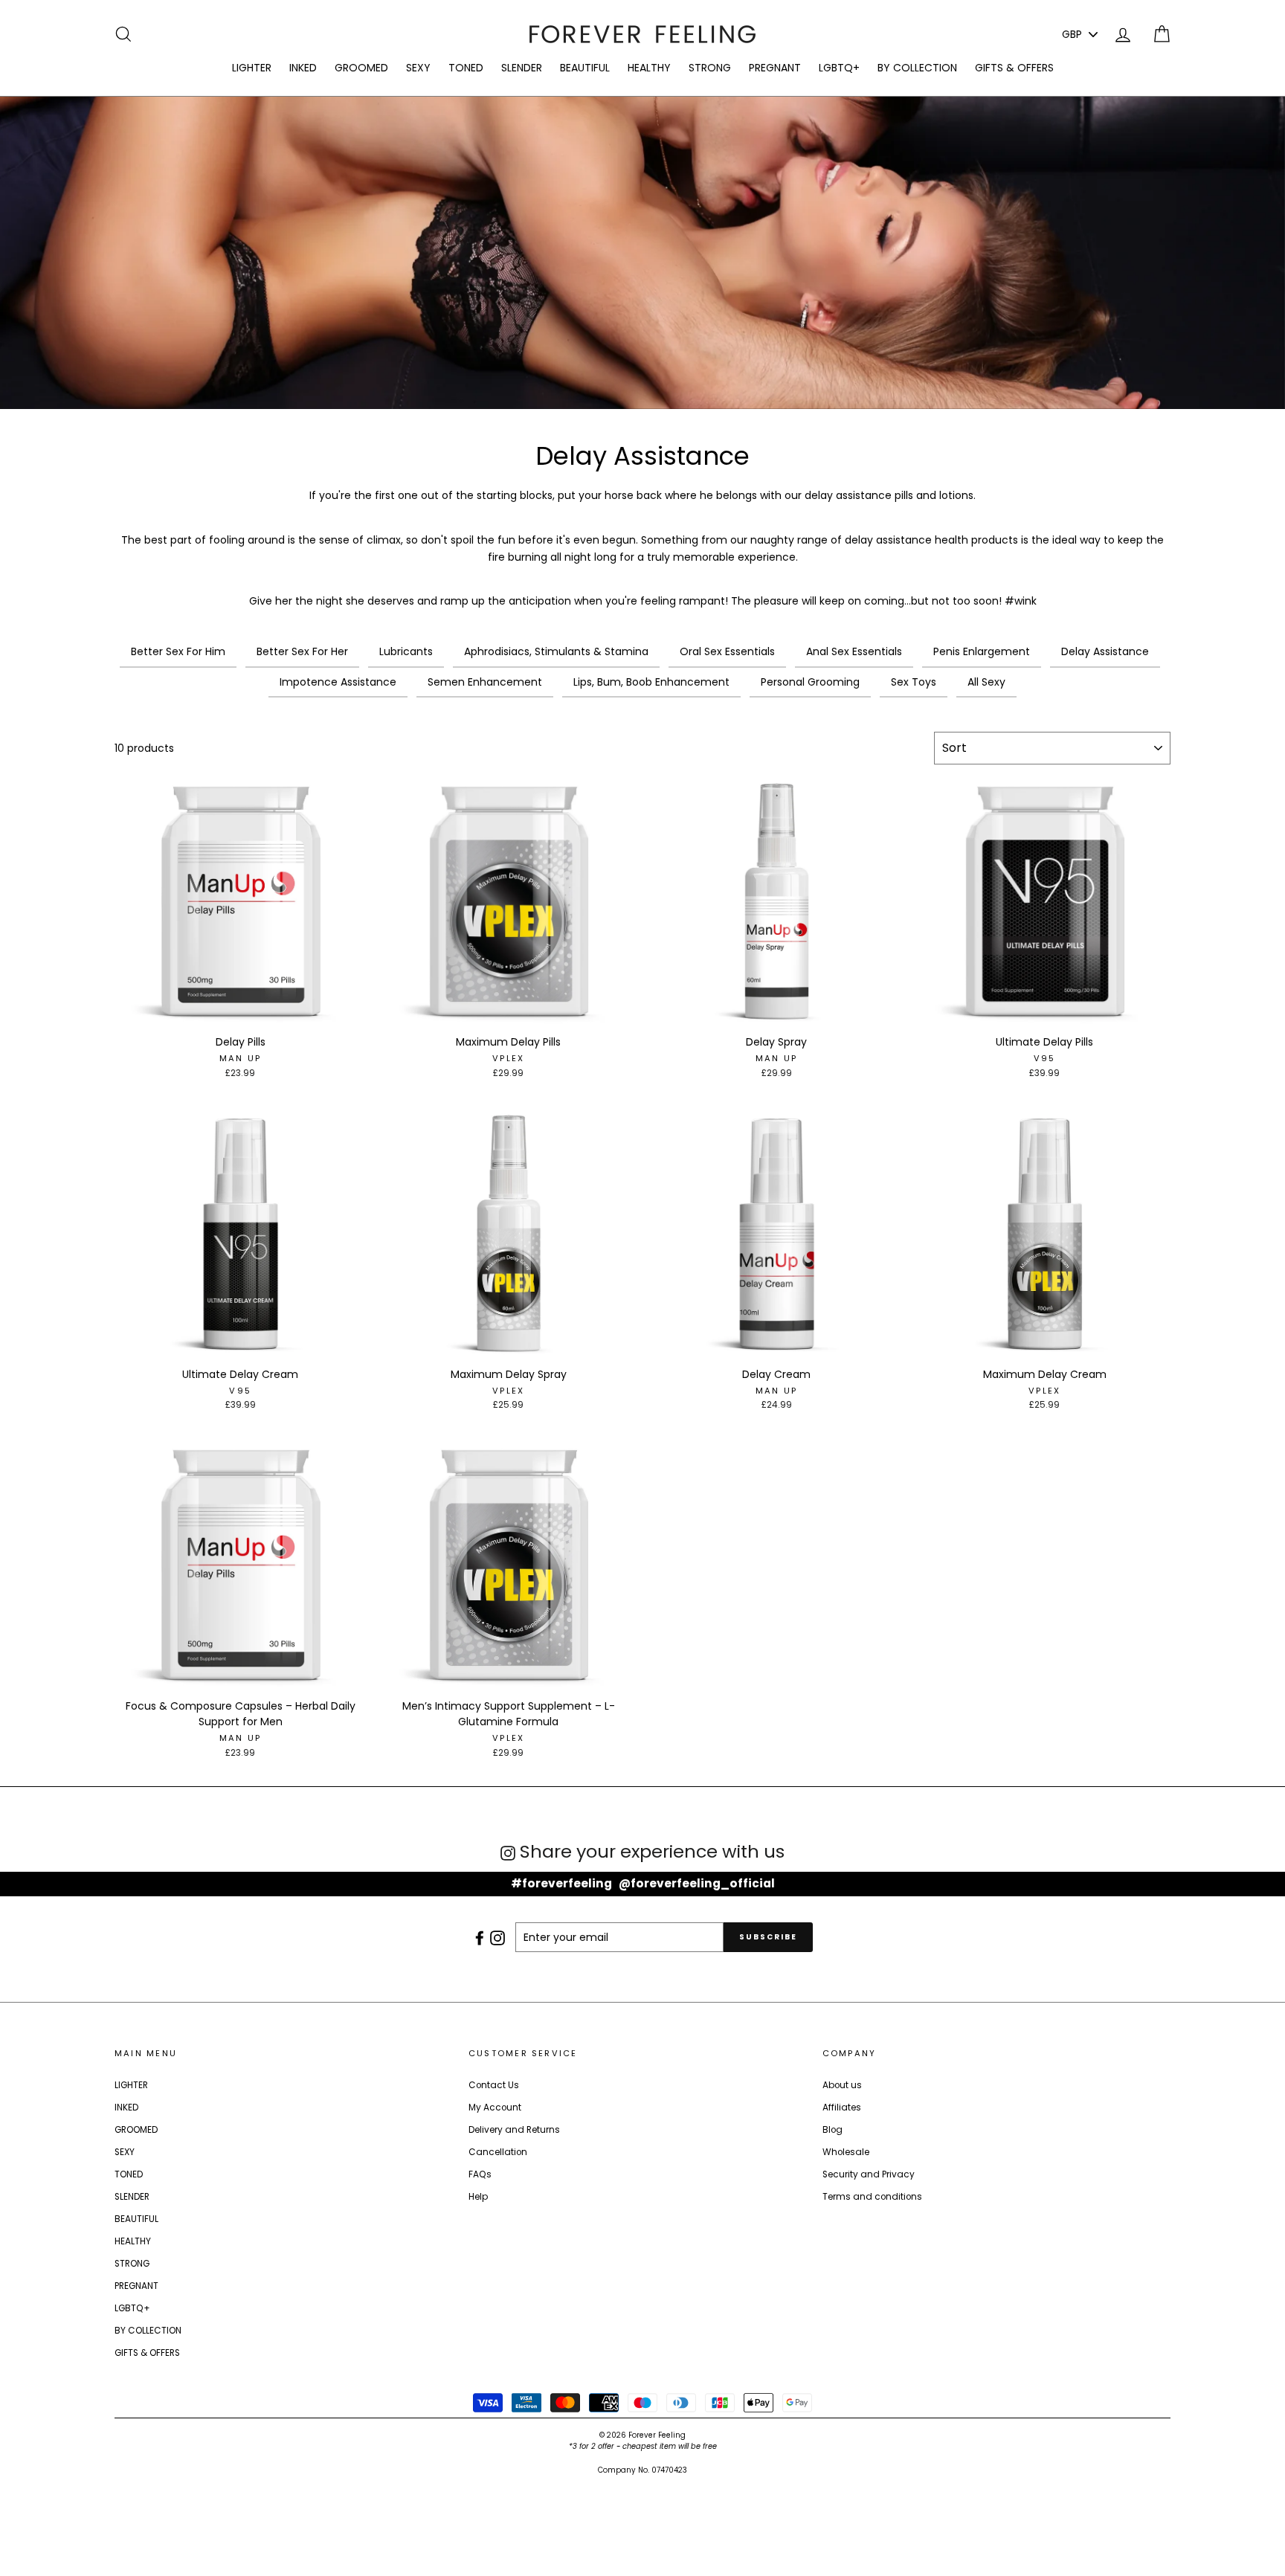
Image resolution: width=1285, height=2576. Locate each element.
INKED (303, 68)
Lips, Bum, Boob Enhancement (651, 682)
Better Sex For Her (302, 651)
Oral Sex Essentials (727, 651)
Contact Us (494, 2085)
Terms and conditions (872, 2197)
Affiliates (842, 2108)
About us (842, 2085)
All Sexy (986, 682)
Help (478, 2197)
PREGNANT (775, 68)
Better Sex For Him (178, 651)
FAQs (480, 2174)
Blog (832, 2130)
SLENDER (522, 68)
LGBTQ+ (839, 68)
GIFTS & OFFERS (1014, 68)
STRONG (710, 68)
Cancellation (498, 2152)
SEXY (418, 68)
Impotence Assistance (338, 682)
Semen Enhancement (485, 682)
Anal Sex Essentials (854, 651)
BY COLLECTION (917, 68)
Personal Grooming (810, 682)
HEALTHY (649, 68)
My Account (495, 2108)
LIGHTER (252, 68)
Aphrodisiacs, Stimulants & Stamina (556, 651)
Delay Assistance (1105, 651)
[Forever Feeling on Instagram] (499, 1937)
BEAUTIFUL (585, 68)
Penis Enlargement (982, 651)
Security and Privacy (869, 2174)
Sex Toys (914, 682)
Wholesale (846, 2152)
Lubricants (406, 651)
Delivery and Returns (514, 2130)
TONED (466, 68)
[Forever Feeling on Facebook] (481, 1937)
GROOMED (361, 68)
